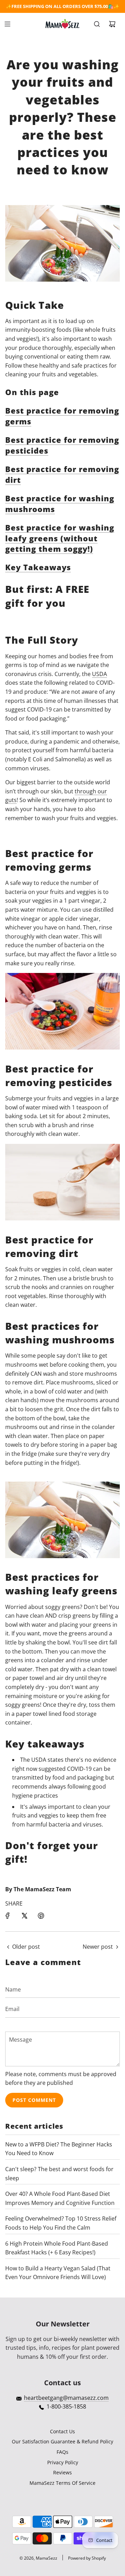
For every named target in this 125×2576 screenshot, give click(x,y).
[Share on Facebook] (8, 1916)
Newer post (98, 1947)
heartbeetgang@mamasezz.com (66, 2398)
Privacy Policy (63, 2462)
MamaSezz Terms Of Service (62, 2483)
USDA (99, 674)
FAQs (62, 2452)
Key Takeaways (38, 567)
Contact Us (62, 2431)
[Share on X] (24, 1916)
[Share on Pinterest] (41, 1916)
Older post (26, 1947)
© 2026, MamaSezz (38, 2558)
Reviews (62, 2472)
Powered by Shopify (87, 2558)
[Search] (97, 24)
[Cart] (112, 24)
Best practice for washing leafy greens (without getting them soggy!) (60, 538)
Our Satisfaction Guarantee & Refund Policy (62, 2441)
